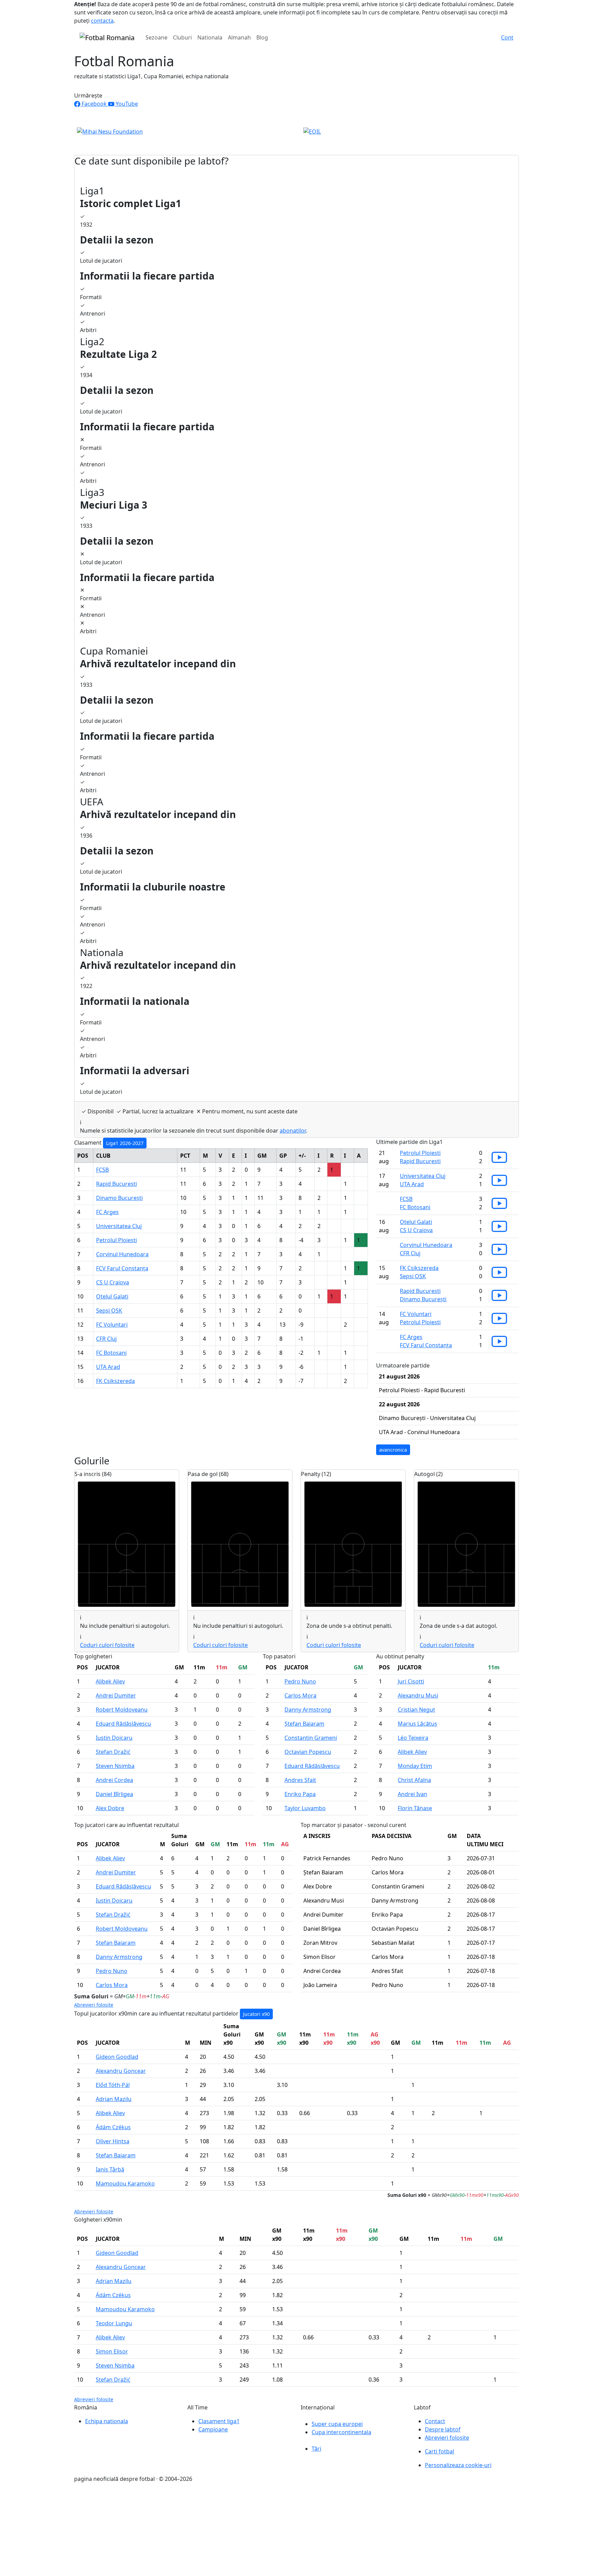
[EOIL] (312, 131)
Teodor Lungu (114, 2323)
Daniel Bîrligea (114, 1794)
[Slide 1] (284, 137)
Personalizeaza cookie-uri (458, 2465)
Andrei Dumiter (116, 1695)
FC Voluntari (112, 1325)
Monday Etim (415, 1766)
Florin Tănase (415, 1808)
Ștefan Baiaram (304, 1724)
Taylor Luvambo (305, 1808)
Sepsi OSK (109, 1310)
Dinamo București (119, 1198)
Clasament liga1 (219, 2421)
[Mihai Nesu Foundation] (110, 131)
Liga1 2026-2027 (125, 1143)
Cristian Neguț (416, 1710)
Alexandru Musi (418, 1695)
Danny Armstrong (308, 1710)
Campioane (213, 2429)
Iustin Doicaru (114, 1738)
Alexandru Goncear (121, 2071)
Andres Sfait (300, 1780)
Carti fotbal (439, 2451)
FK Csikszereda (115, 1381)
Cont (507, 37)
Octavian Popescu (308, 1752)
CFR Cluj (106, 1339)
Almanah (239, 37)
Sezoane (156, 37)
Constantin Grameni (311, 1738)
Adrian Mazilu (114, 2099)
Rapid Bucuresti (117, 1184)
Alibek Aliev (110, 1681)
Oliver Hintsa (113, 2141)
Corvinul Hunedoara (122, 1254)
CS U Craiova (113, 1282)
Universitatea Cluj (119, 1226)
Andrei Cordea (114, 1780)
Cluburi (182, 37)
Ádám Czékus (113, 2127)
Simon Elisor (112, 2351)
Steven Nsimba (115, 1766)
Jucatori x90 (256, 2014)
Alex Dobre (110, 1808)
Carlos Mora (300, 1695)
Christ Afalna (414, 1780)
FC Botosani (111, 1353)
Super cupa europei (337, 2424)
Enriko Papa (300, 1794)
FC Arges (107, 1212)
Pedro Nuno (300, 1681)
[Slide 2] (296, 137)
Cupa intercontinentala (341, 2432)
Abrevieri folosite (94, 2005)
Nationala (210, 37)
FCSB (102, 1170)
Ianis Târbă (110, 2169)
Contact (435, 2421)
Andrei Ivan (412, 1794)
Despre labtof (443, 2429)
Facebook (94, 104)
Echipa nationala (107, 2421)
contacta (102, 21)
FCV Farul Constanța (122, 1268)
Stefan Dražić (113, 1752)
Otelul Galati (112, 1296)
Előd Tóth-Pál (113, 2085)
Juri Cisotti (411, 1681)
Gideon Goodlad (117, 2057)
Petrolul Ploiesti (117, 1240)
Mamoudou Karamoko (125, 2183)
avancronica (393, 1450)
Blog (262, 37)
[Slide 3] (309, 137)
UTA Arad (108, 1367)
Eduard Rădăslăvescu (123, 1724)
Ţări (316, 2449)
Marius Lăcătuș (417, 1724)
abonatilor (293, 1131)
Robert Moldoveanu (122, 1710)
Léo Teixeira (413, 1738)
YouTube (126, 104)
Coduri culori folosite (107, 1645)
